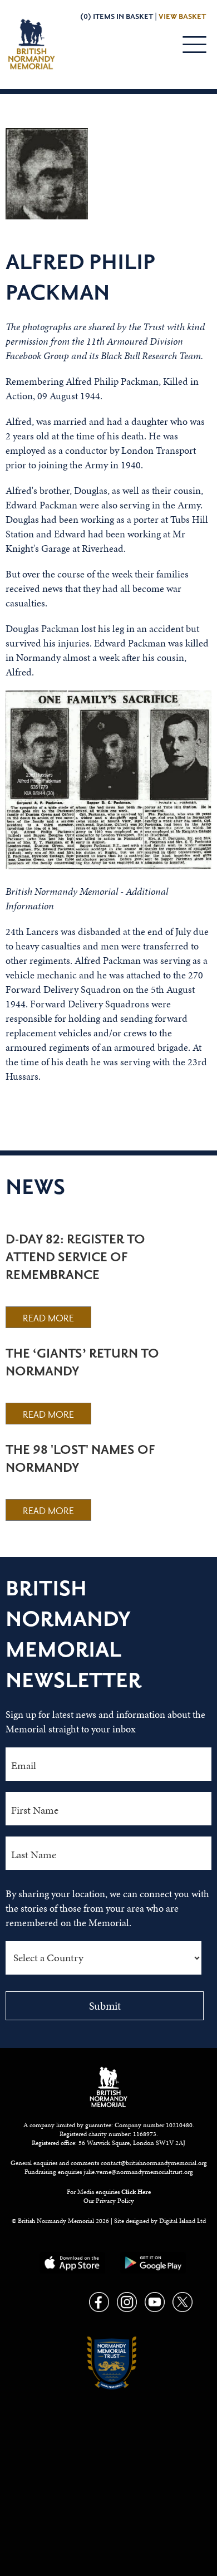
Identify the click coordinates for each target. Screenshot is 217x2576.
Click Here (136, 2192)
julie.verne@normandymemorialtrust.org (138, 2172)
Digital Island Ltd (183, 2221)
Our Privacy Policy (109, 2201)
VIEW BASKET (182, 17)
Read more (48, 1319)
